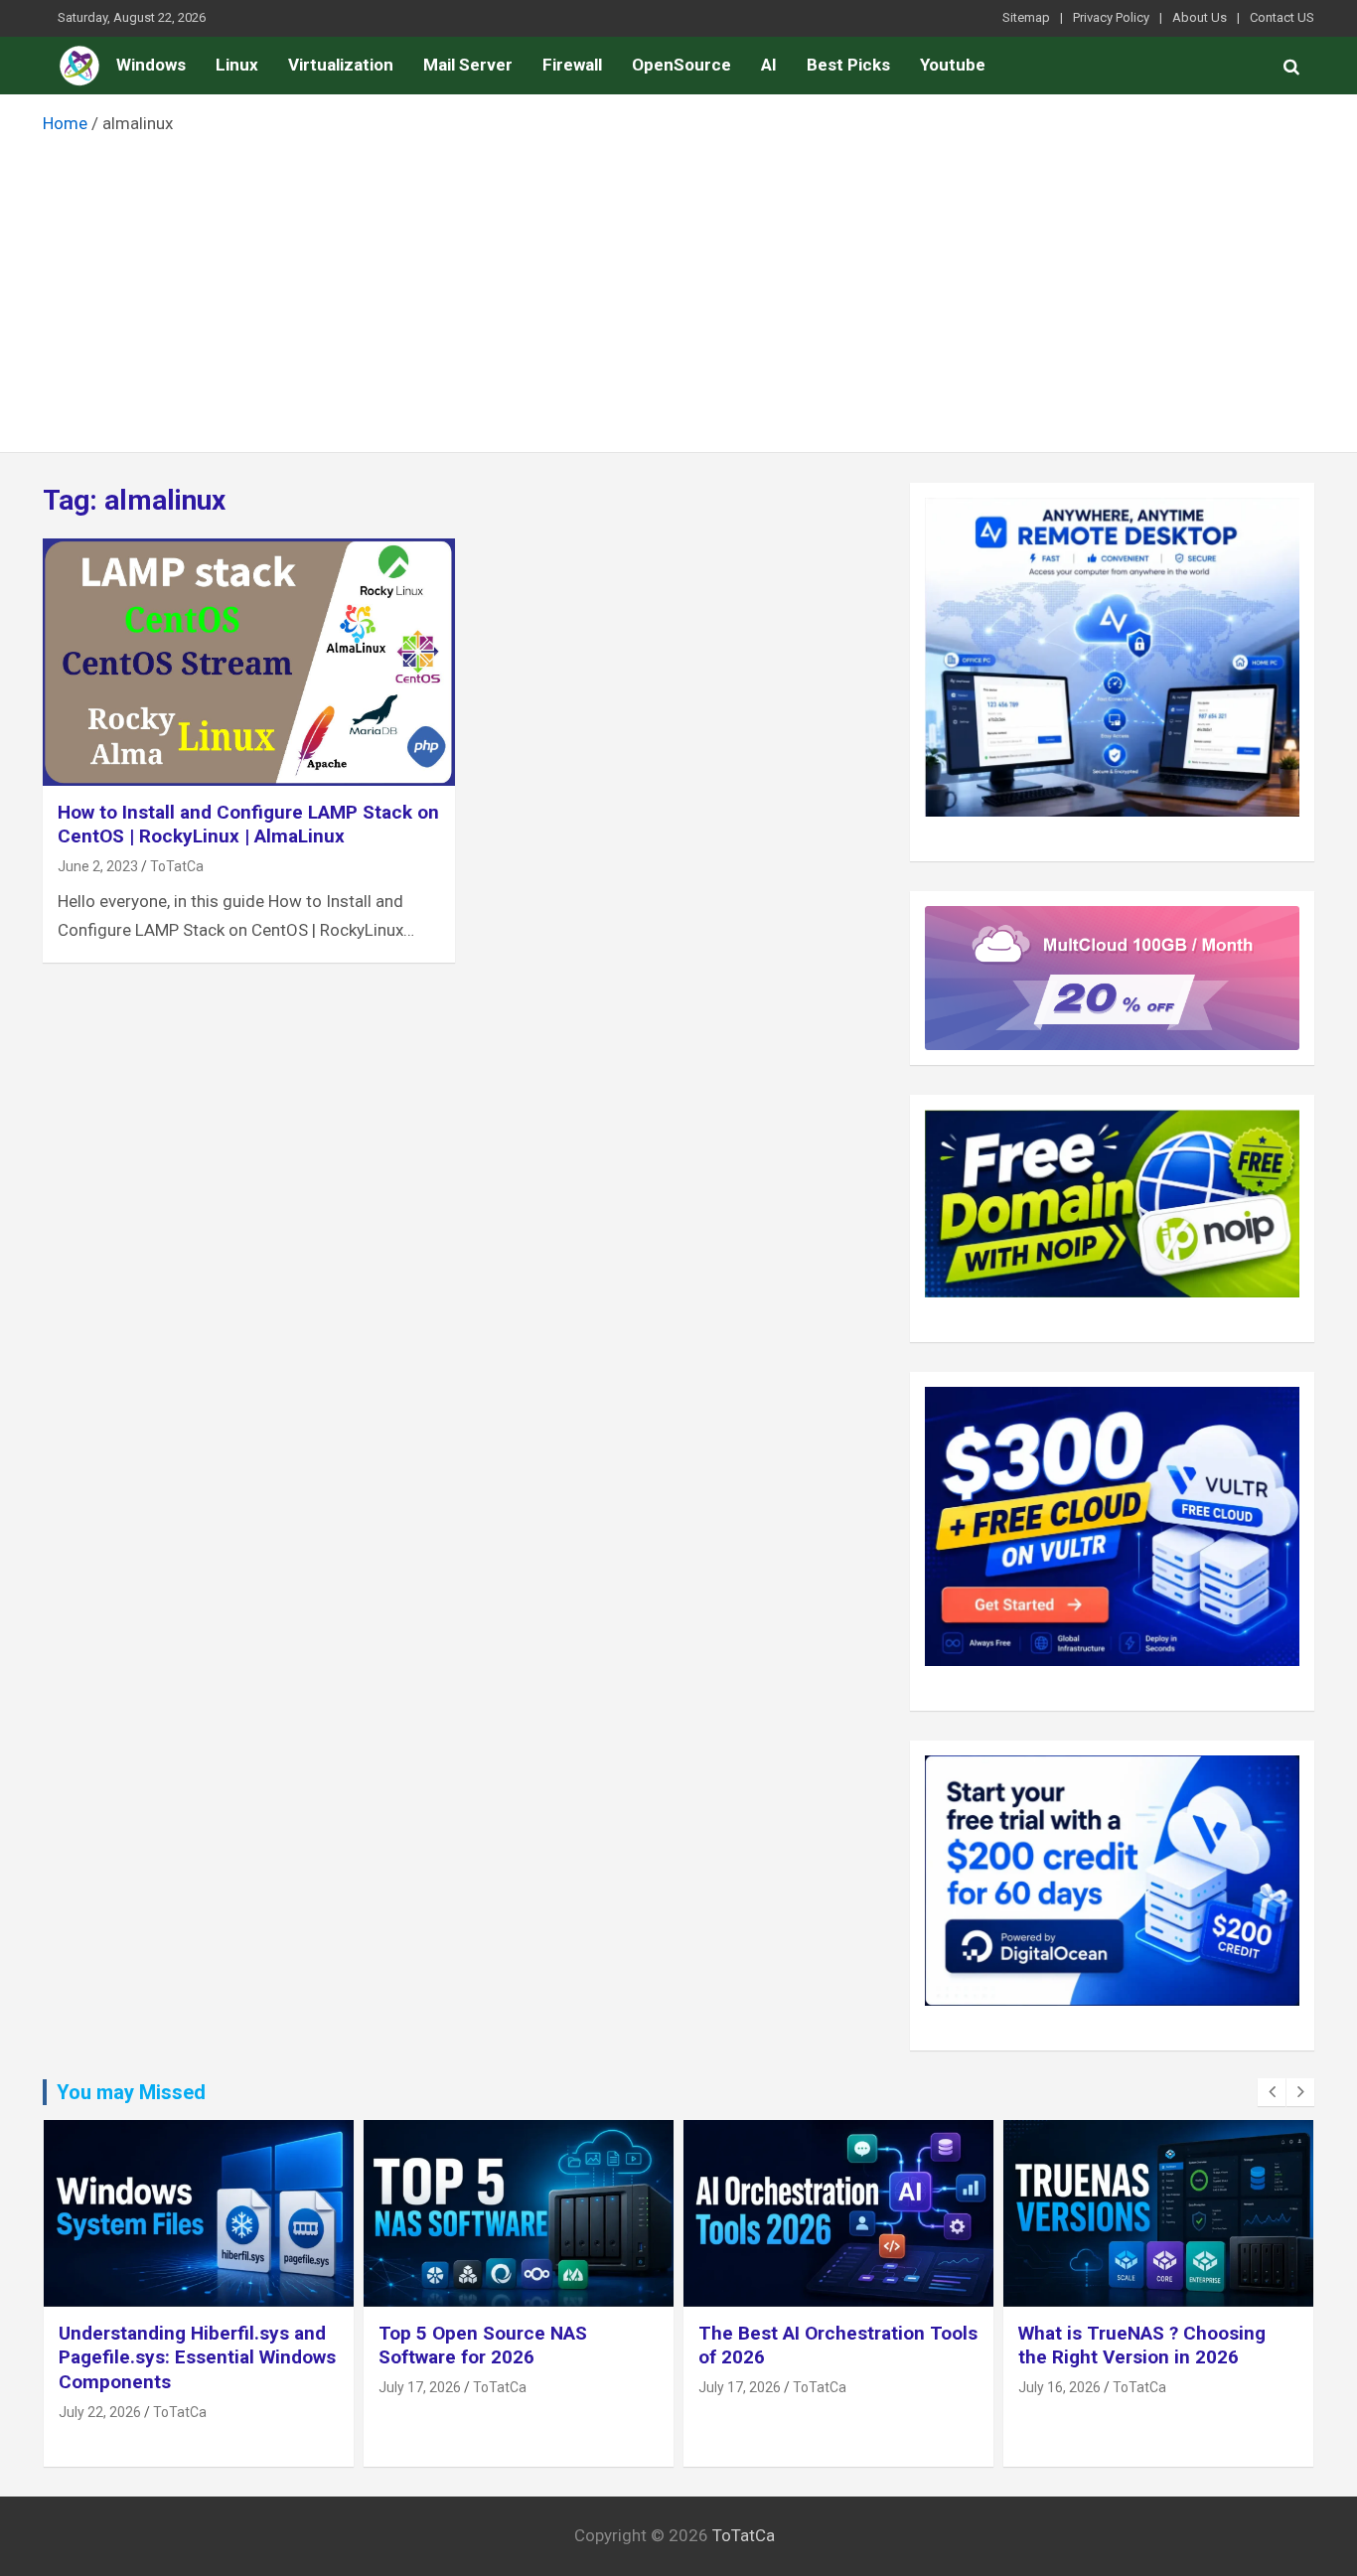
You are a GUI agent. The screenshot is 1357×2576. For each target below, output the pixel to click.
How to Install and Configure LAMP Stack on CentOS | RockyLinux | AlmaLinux (248, 825)
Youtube (953, 65)
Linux (237, 65)
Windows (151, 65)
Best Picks (848, 65)
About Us (1200, 17)
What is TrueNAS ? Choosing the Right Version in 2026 (1142, 2346)
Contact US (1282, 17)
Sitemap (1026, 17)
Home (79, 66)
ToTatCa (177, 866)
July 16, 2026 (1059, 2387)
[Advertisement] (678, 288)
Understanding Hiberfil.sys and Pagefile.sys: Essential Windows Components (197, 2357)
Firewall (572, 65)
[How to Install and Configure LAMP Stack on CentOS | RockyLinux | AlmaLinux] (249, 662)
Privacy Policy (1111, 17)
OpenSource (681, 65)
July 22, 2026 (100, 2412)
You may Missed (131, 2092)
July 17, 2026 (420, 2387)
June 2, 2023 (98, 866)
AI (769, 65)
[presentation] (1272, 2092)
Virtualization (341, 65)
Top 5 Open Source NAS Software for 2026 (483, 2346)
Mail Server (468, 65)
